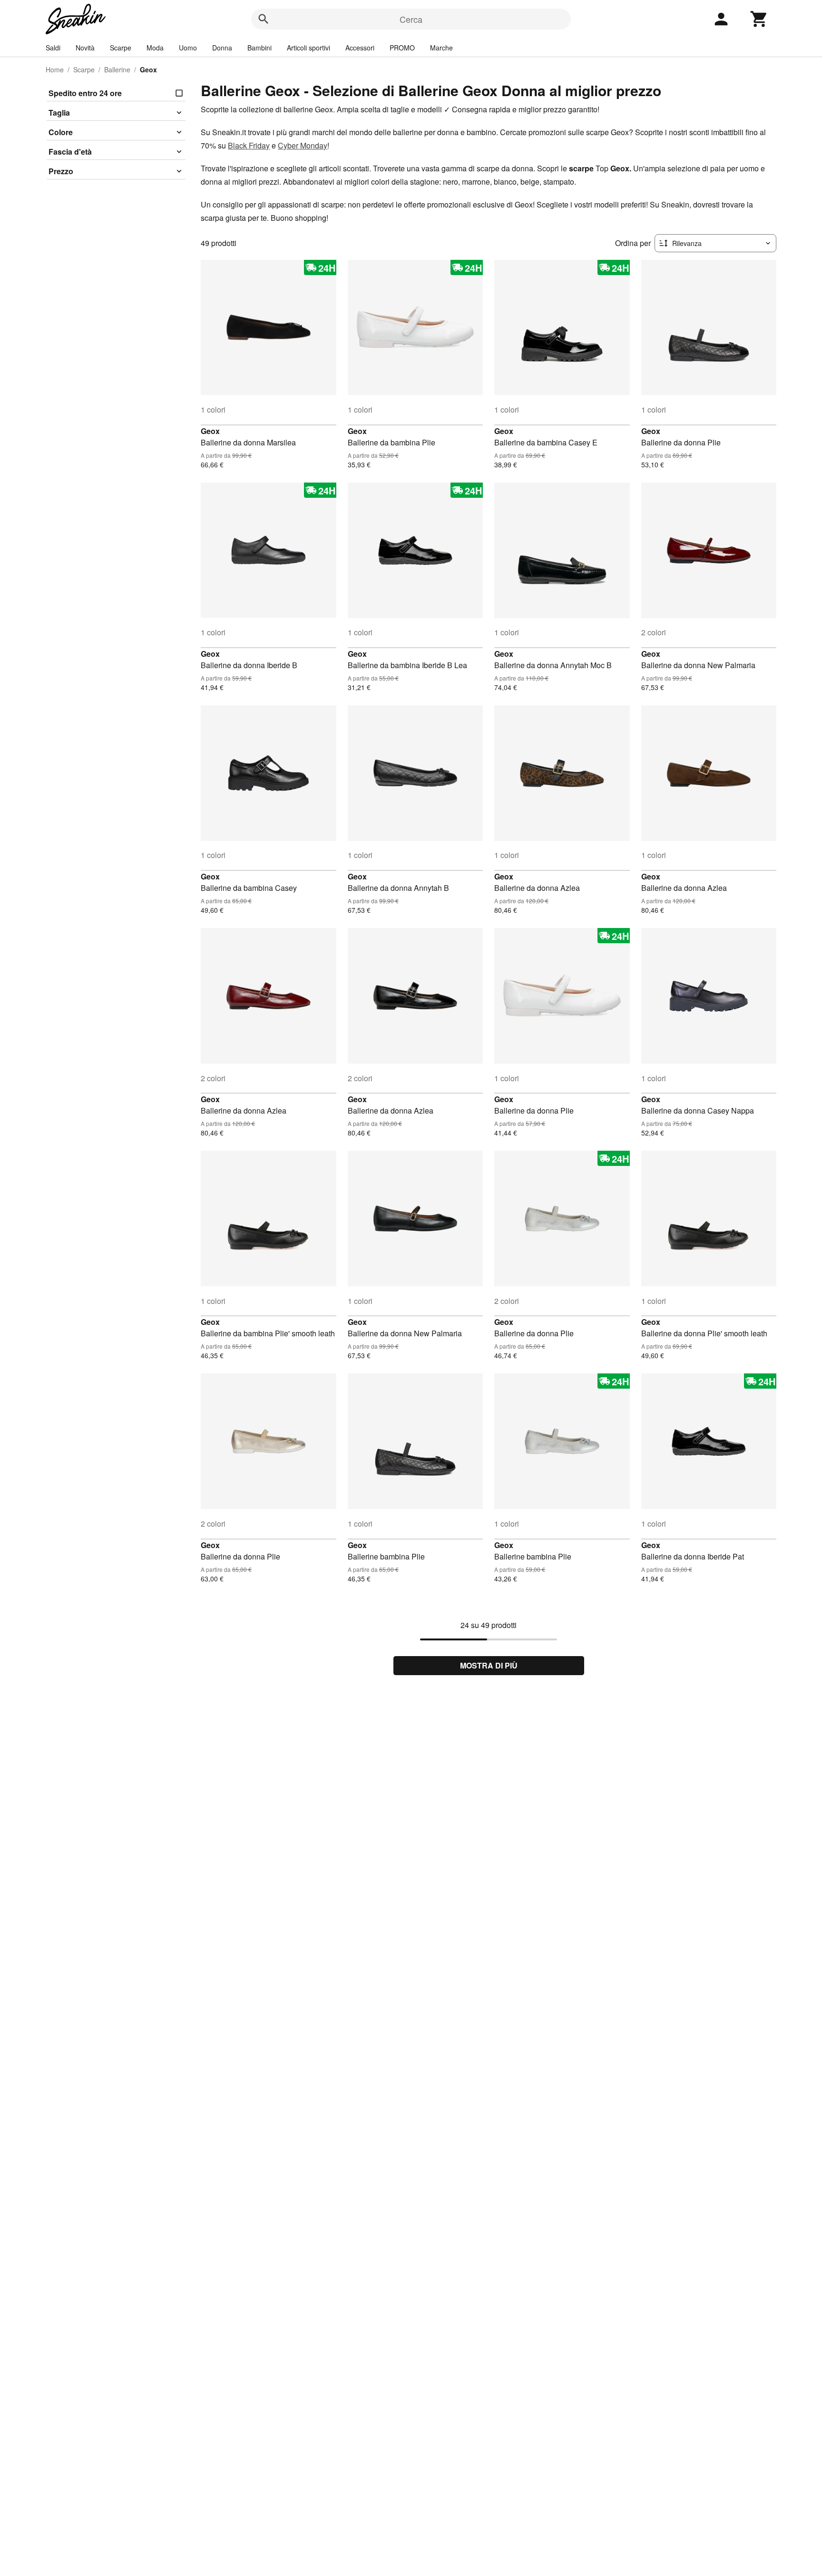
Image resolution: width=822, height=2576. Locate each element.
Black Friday (249, 145)
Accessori (360, 48)
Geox (210, 431)
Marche (441, 48)
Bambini (259, 48)
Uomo (188, 48)
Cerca (411, 19)
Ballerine (117, 69)
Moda (155, 48)
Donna (222, 48)
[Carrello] (759, 19)
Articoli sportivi (308, 48)
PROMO (402, 48)
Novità (85, 48)
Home (55, 69)
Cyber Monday (303, 145)
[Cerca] (264, 19)
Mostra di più (489, 1665)
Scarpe (121, 48)
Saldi (53, 48)
